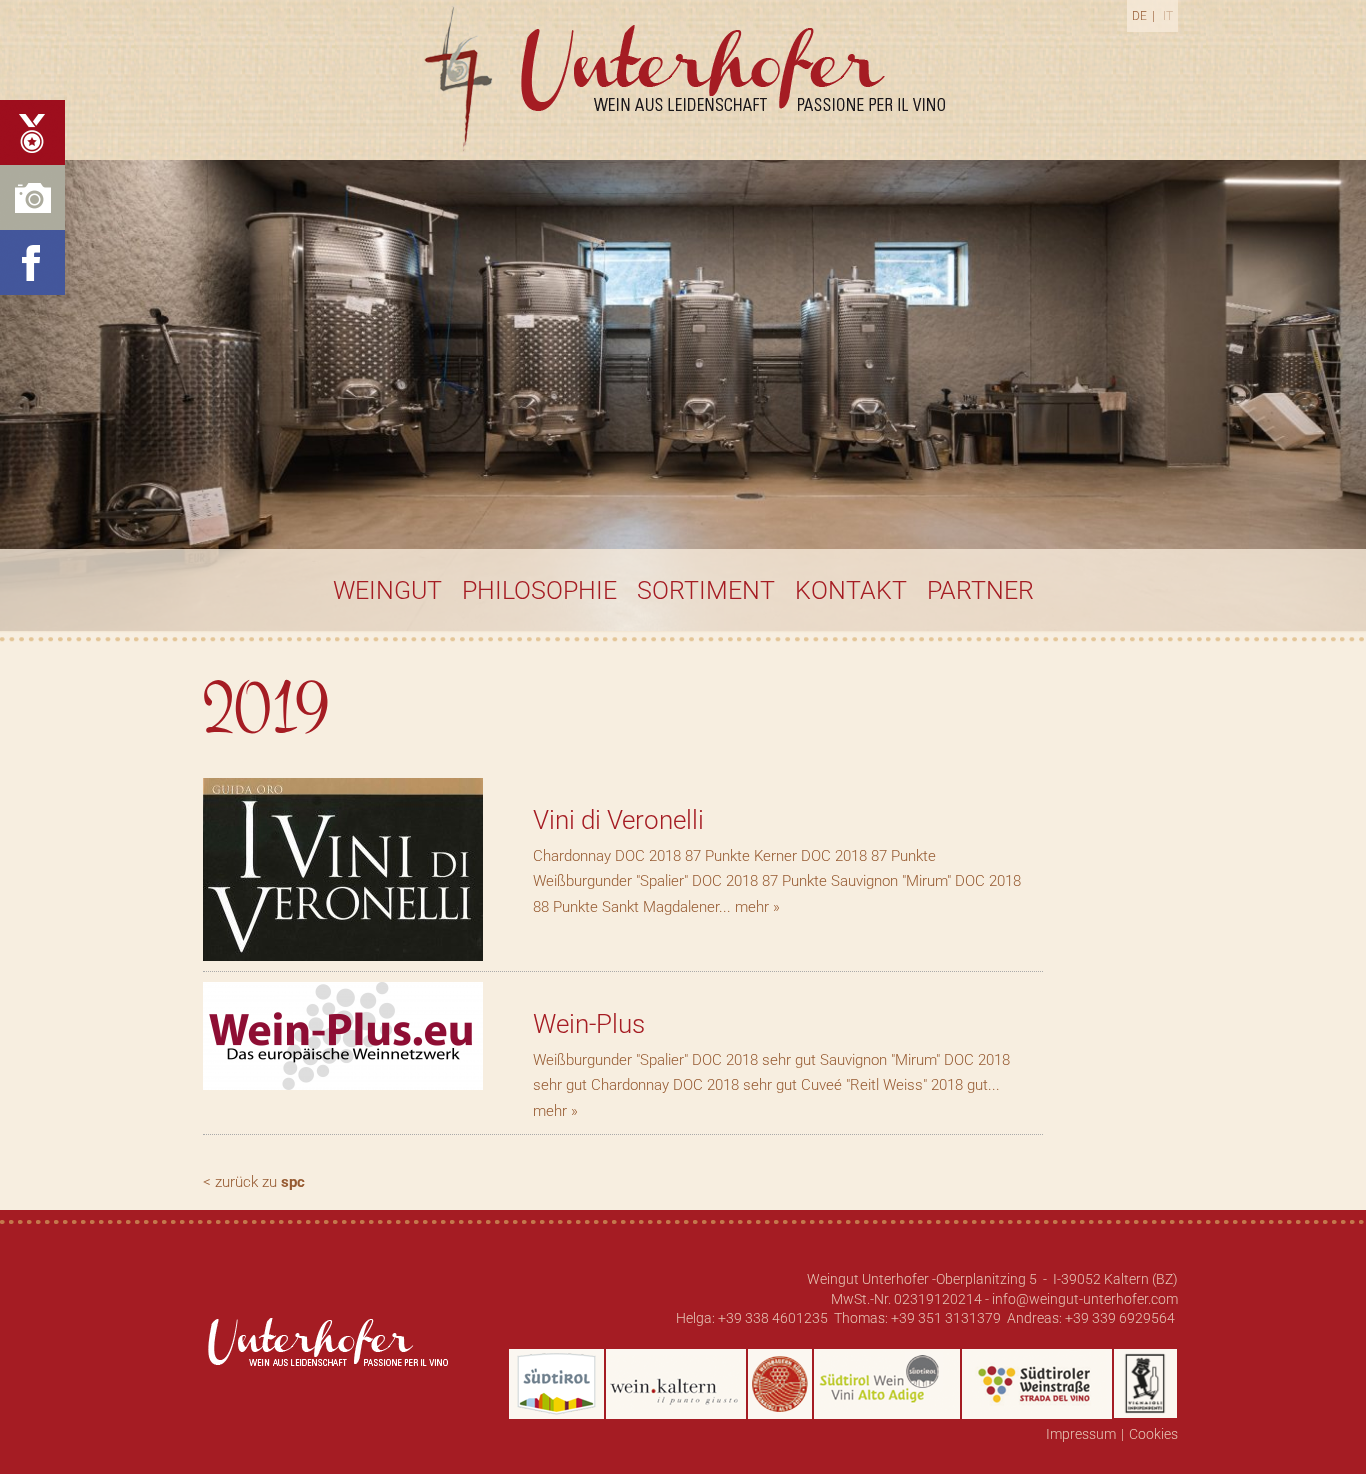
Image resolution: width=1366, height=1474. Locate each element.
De (1139, 16)
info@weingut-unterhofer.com (1085, 1299)
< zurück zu (254, 1182)
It (1168, 16)
